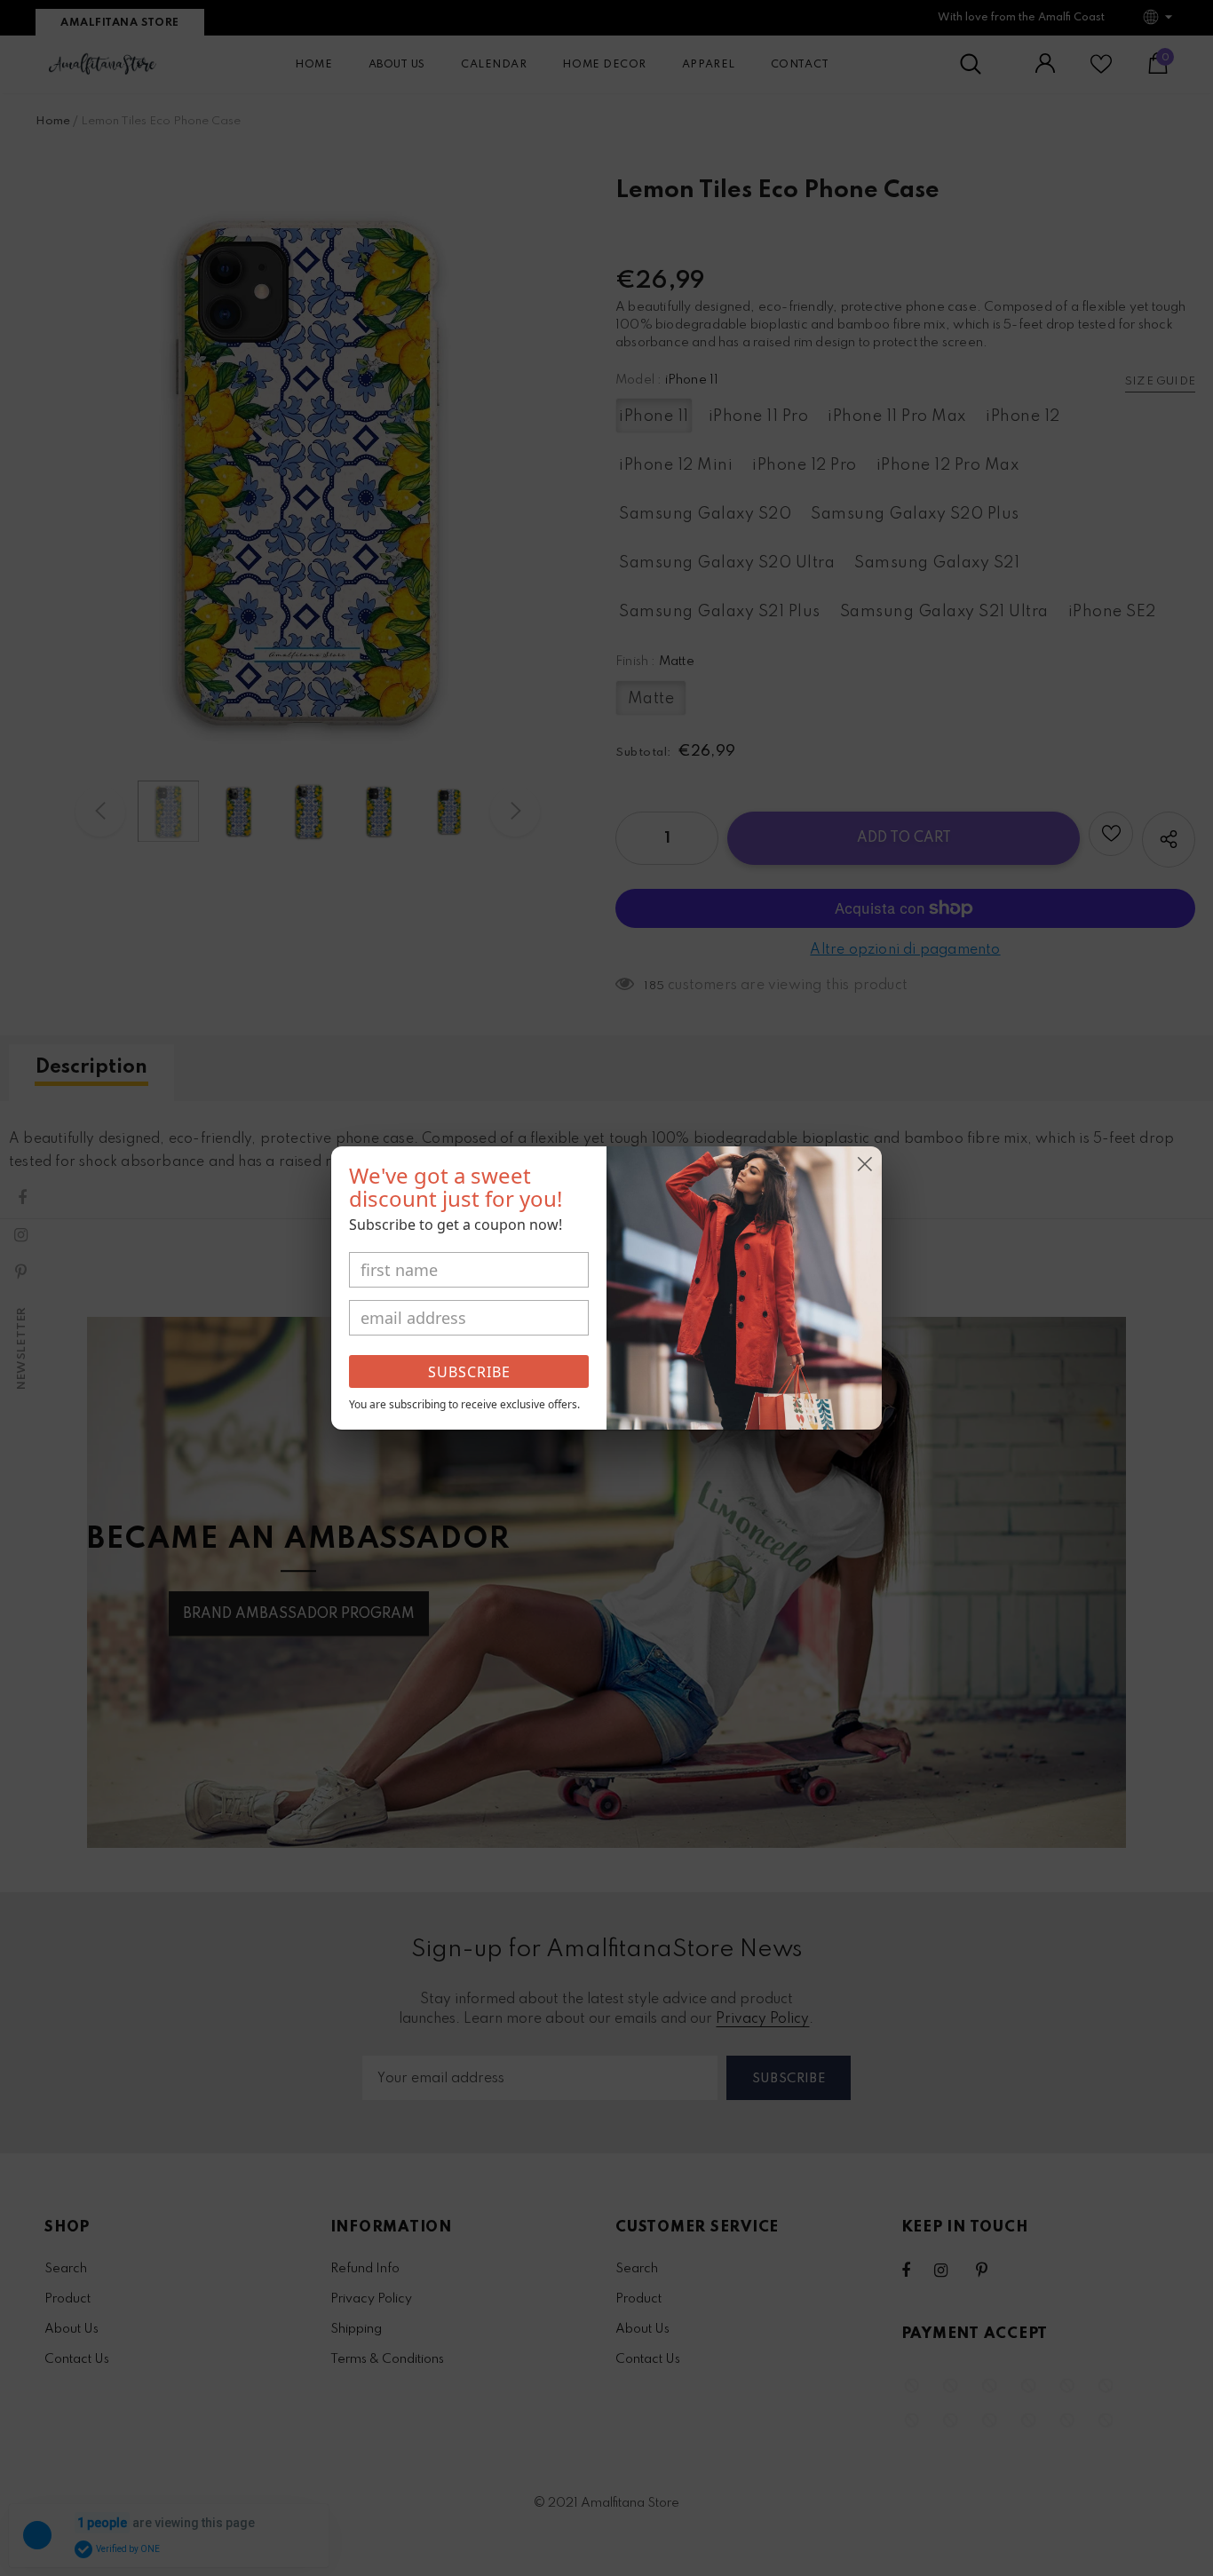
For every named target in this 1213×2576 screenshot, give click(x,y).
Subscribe (469, 1372)
